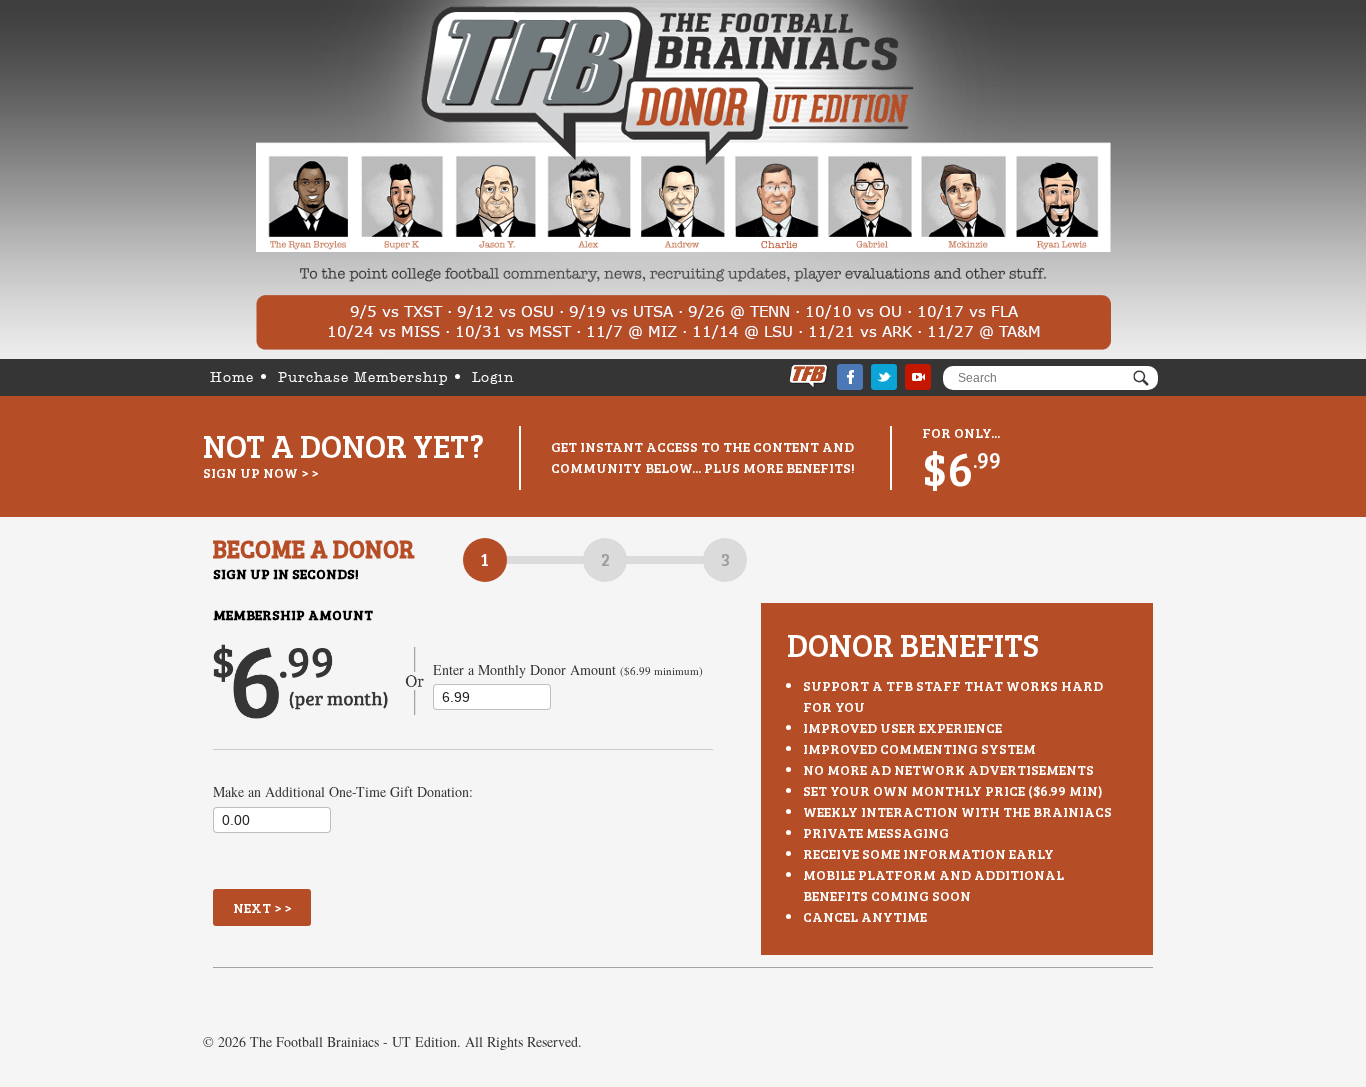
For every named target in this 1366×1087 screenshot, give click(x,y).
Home (232, 378)
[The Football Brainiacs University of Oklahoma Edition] (683, 179)
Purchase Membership (363, 378)
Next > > (262, 907)
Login (493, 378)
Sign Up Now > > (260, 472)
